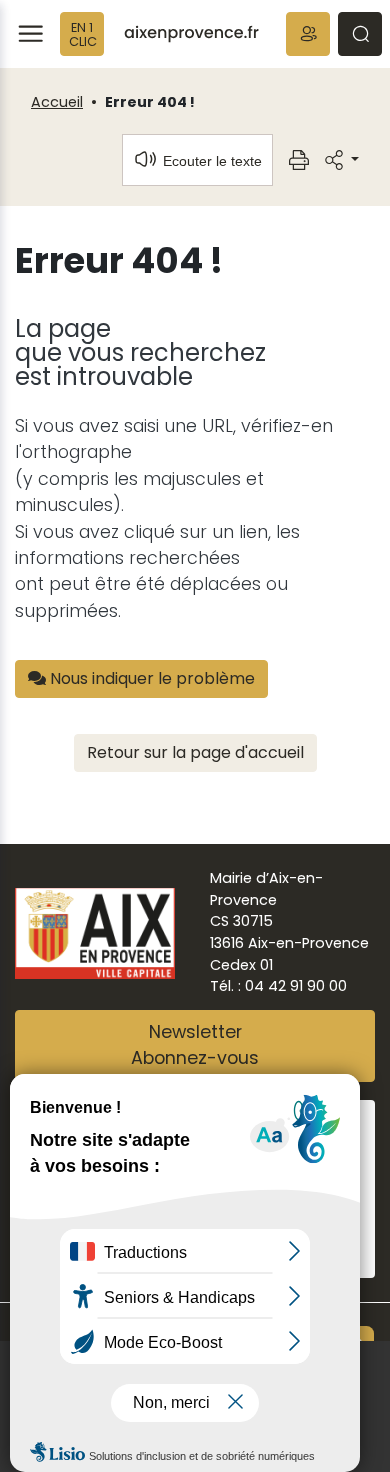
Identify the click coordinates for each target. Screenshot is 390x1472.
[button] (308, 34)
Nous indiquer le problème (150, 678)
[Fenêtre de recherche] (360, 34)
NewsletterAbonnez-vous (195, 1045)
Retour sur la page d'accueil (195, 752)
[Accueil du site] (191, 34)
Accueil (57, 102)
